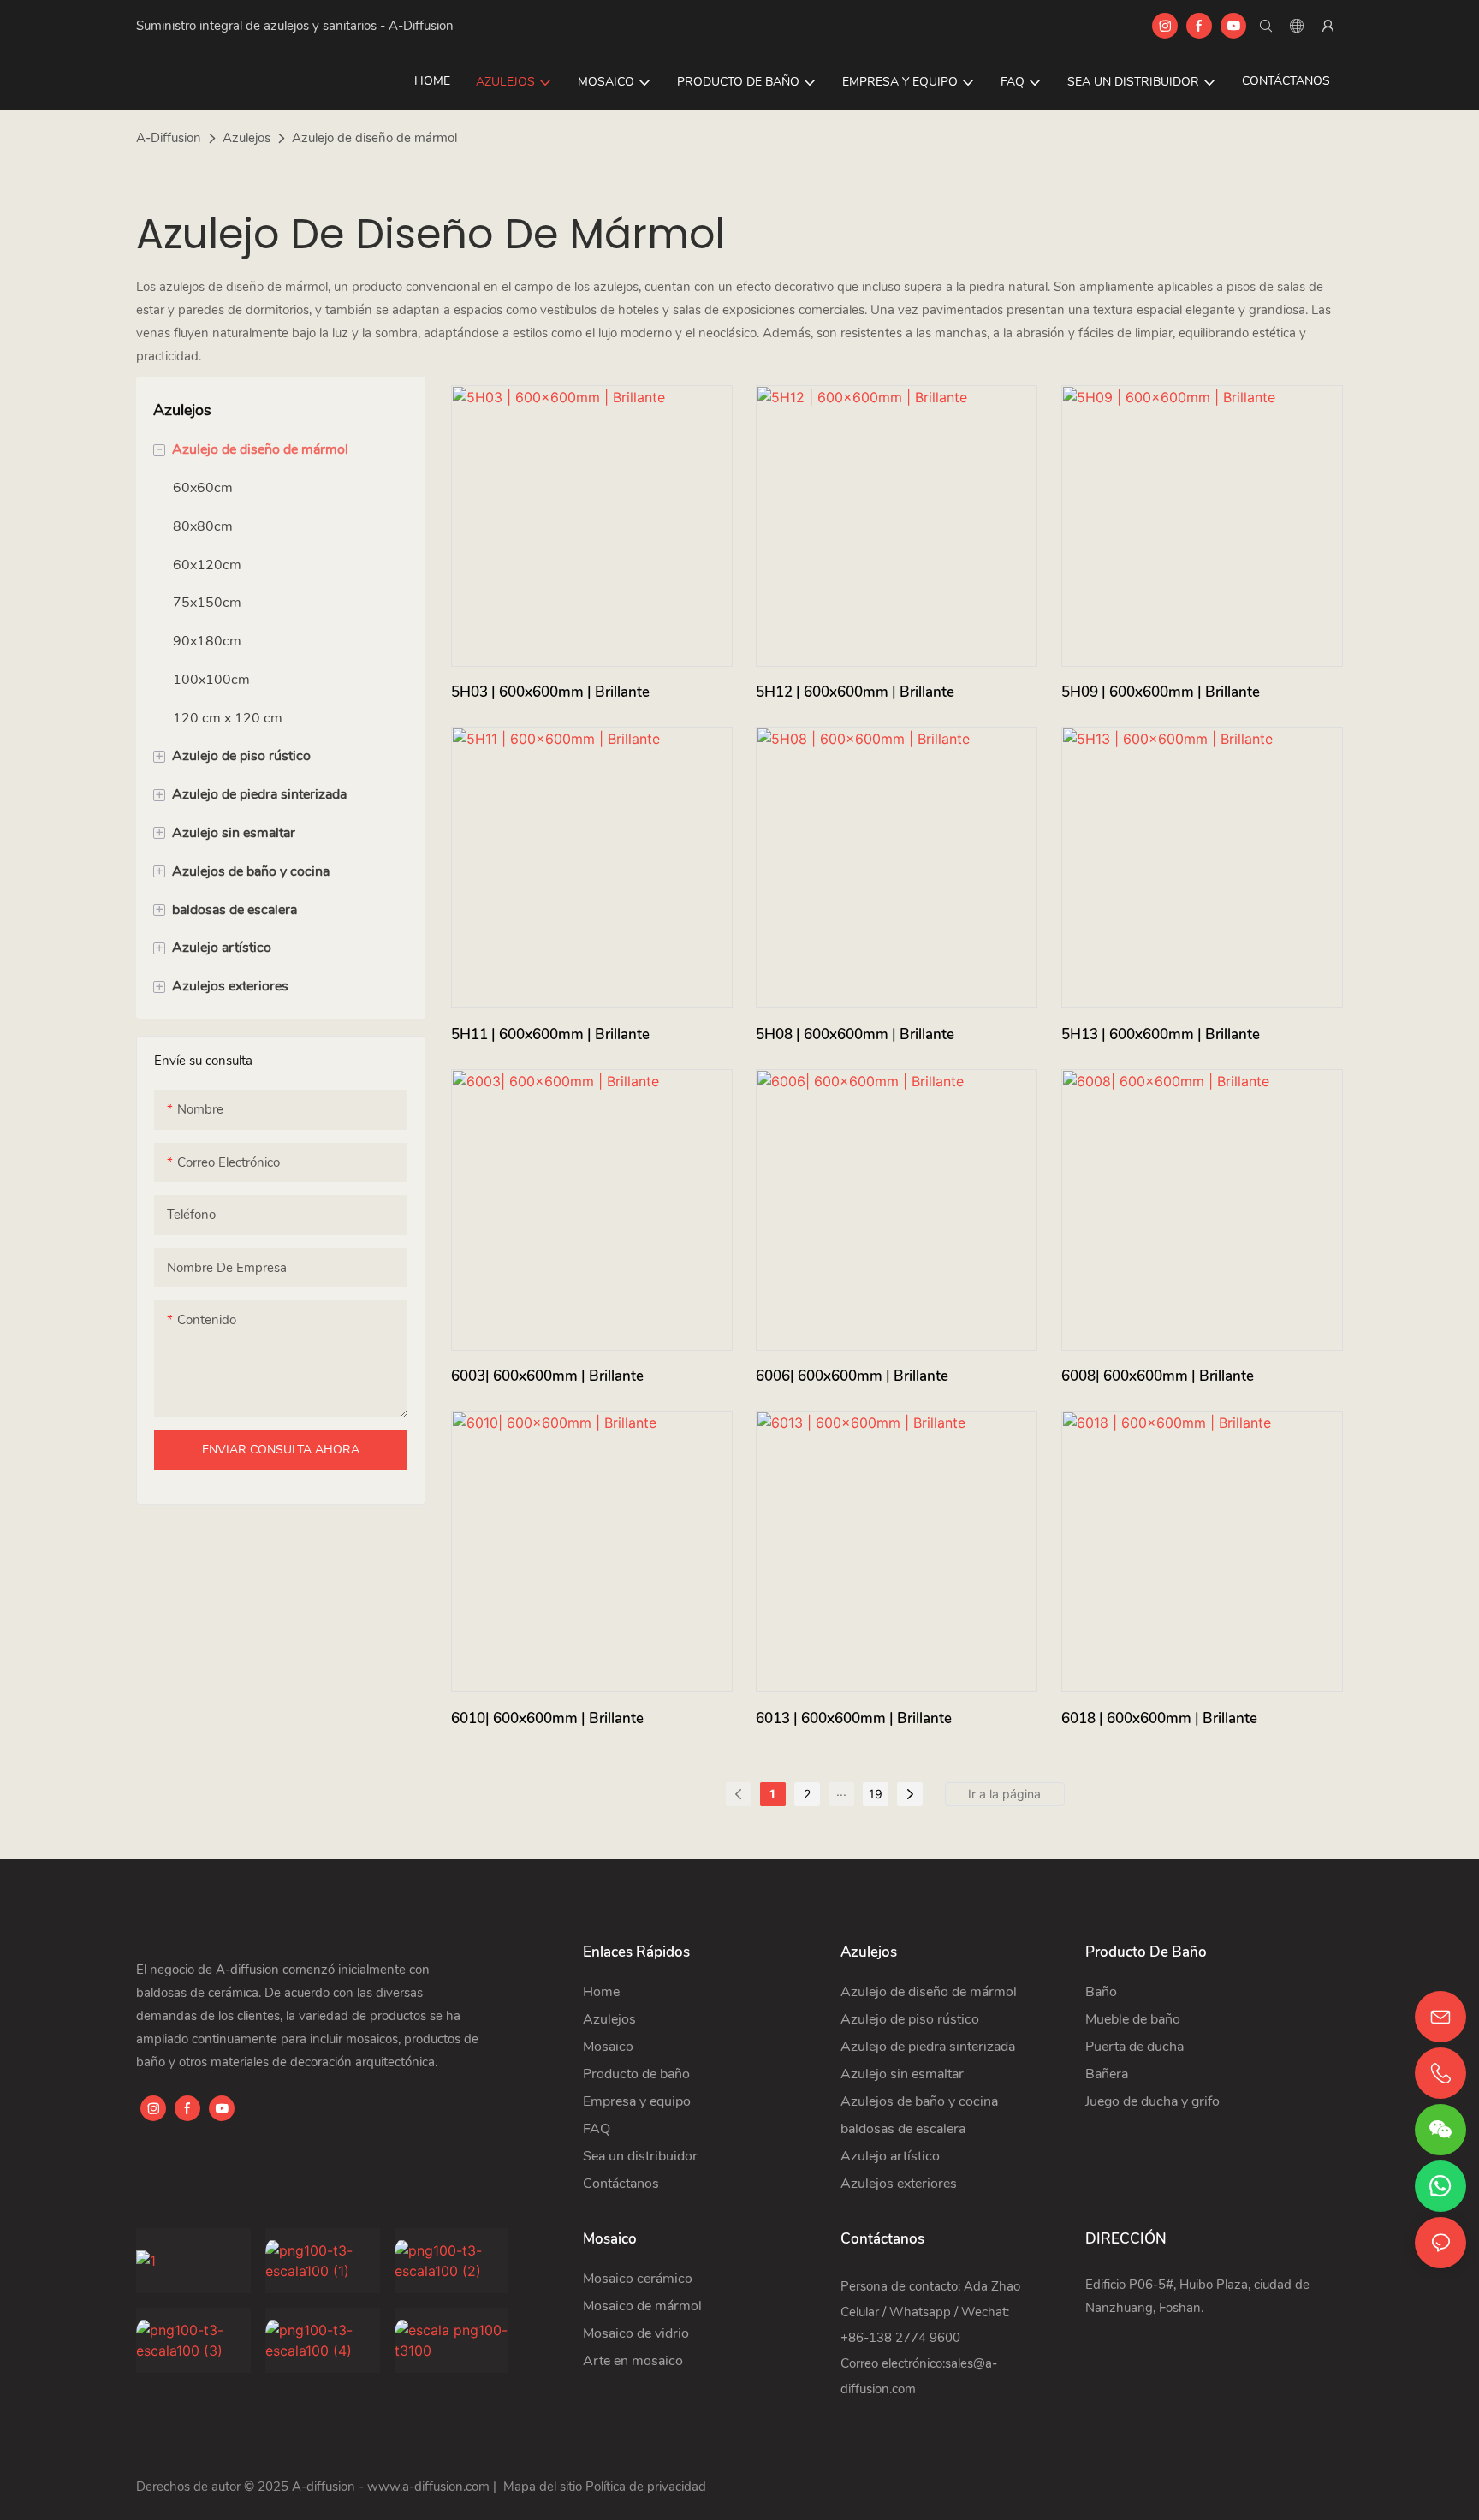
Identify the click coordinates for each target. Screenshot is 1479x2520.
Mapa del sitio (543, 2487)
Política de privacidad (646, 2487)
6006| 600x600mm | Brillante (852, 1376)
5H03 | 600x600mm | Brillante (550, 692)
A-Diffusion (169, 138)
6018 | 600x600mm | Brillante (1159, 1718)
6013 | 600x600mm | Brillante (854, 1718)
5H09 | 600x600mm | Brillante (1161, 692)
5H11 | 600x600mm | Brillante (550, 1034)
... (841, 1791)
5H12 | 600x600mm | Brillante (855, 692)
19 (876, 1794)
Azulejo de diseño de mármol (374, 138)
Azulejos (246, 138)
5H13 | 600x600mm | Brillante (1161, 1034)
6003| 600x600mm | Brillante (547, 1376)
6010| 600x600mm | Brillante (547, 1718)
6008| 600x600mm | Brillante (1158, 1376)
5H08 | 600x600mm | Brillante (855, 1034)
